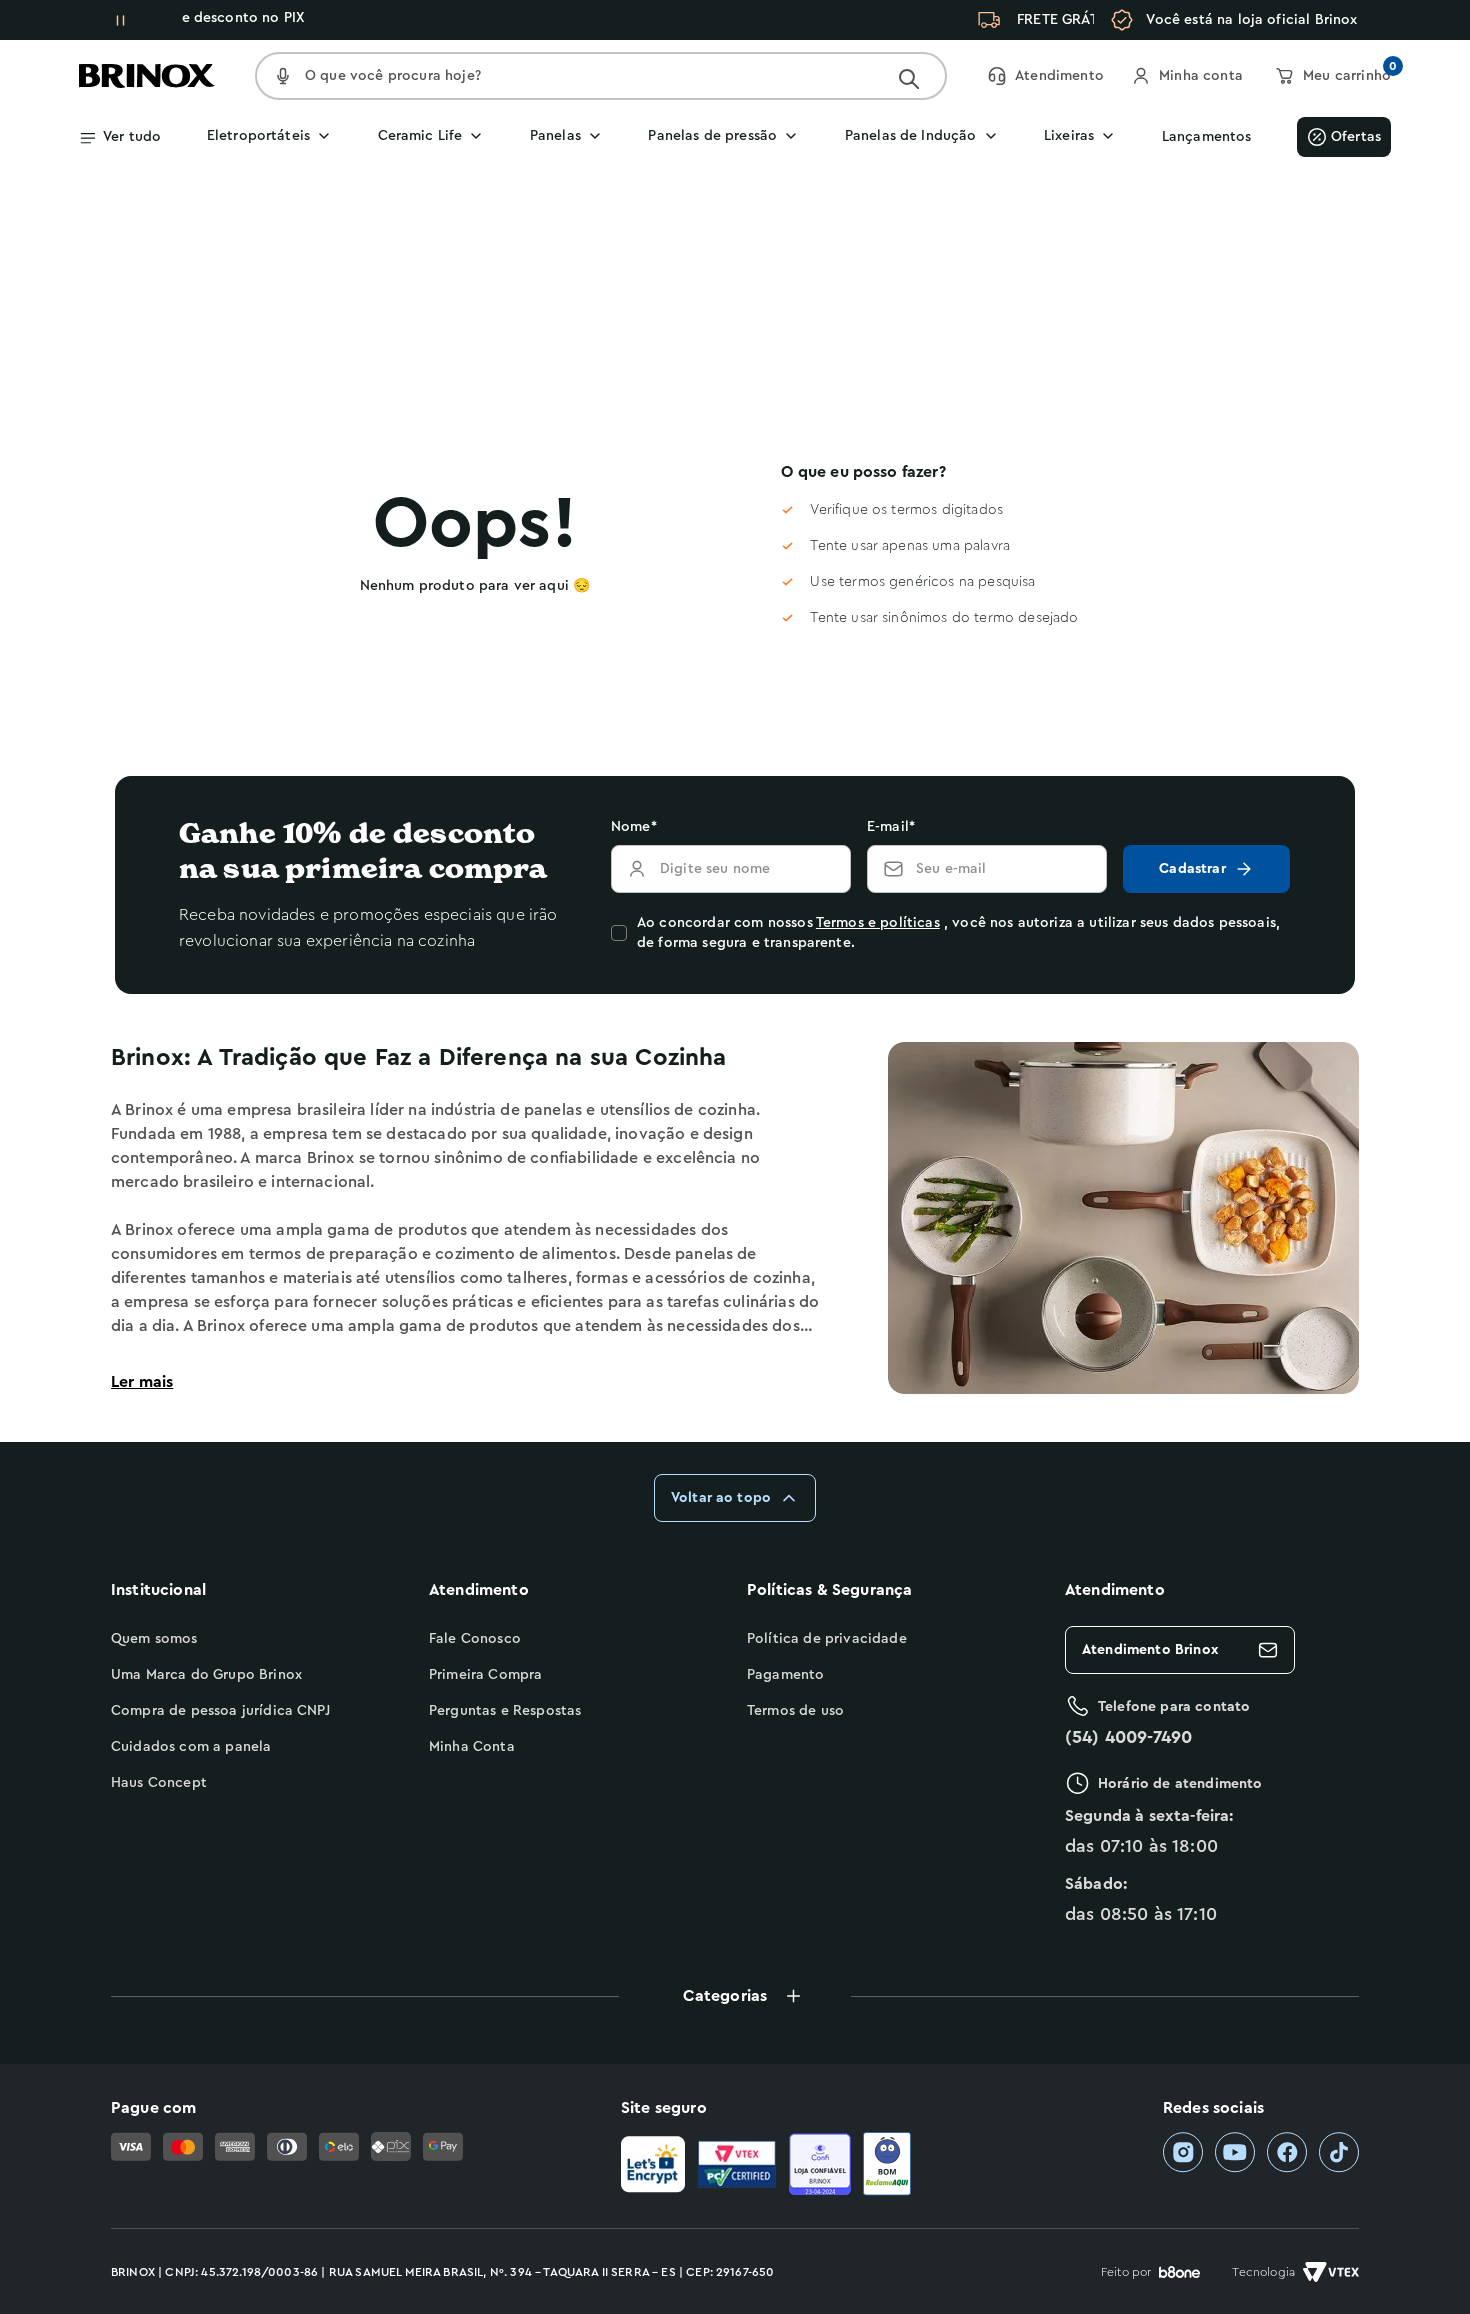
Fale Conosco (475, 1639)
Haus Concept (159, 1783)
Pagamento (785, 1675)
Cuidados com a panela (191, 1747)
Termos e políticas (878, 923)
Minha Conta (472, 1747)
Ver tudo (132, 137)
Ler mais (142, 1382)
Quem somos (154, 1639)
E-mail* (891, 827)
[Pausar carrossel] (120, 20)
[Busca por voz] (283, 76)
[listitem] (1183, 2152)
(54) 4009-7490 (1128, 1737)
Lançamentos (1207, 137)
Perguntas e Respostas (505, 1711)
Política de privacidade (827, 1639)
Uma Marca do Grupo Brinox (206, 1675)
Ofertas (1356, 137)
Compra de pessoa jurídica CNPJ (220, 1711)
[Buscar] (909, 79)
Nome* (634, 827)
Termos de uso (795, 1711)
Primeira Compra (485, 1675)
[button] (735, 1996)
